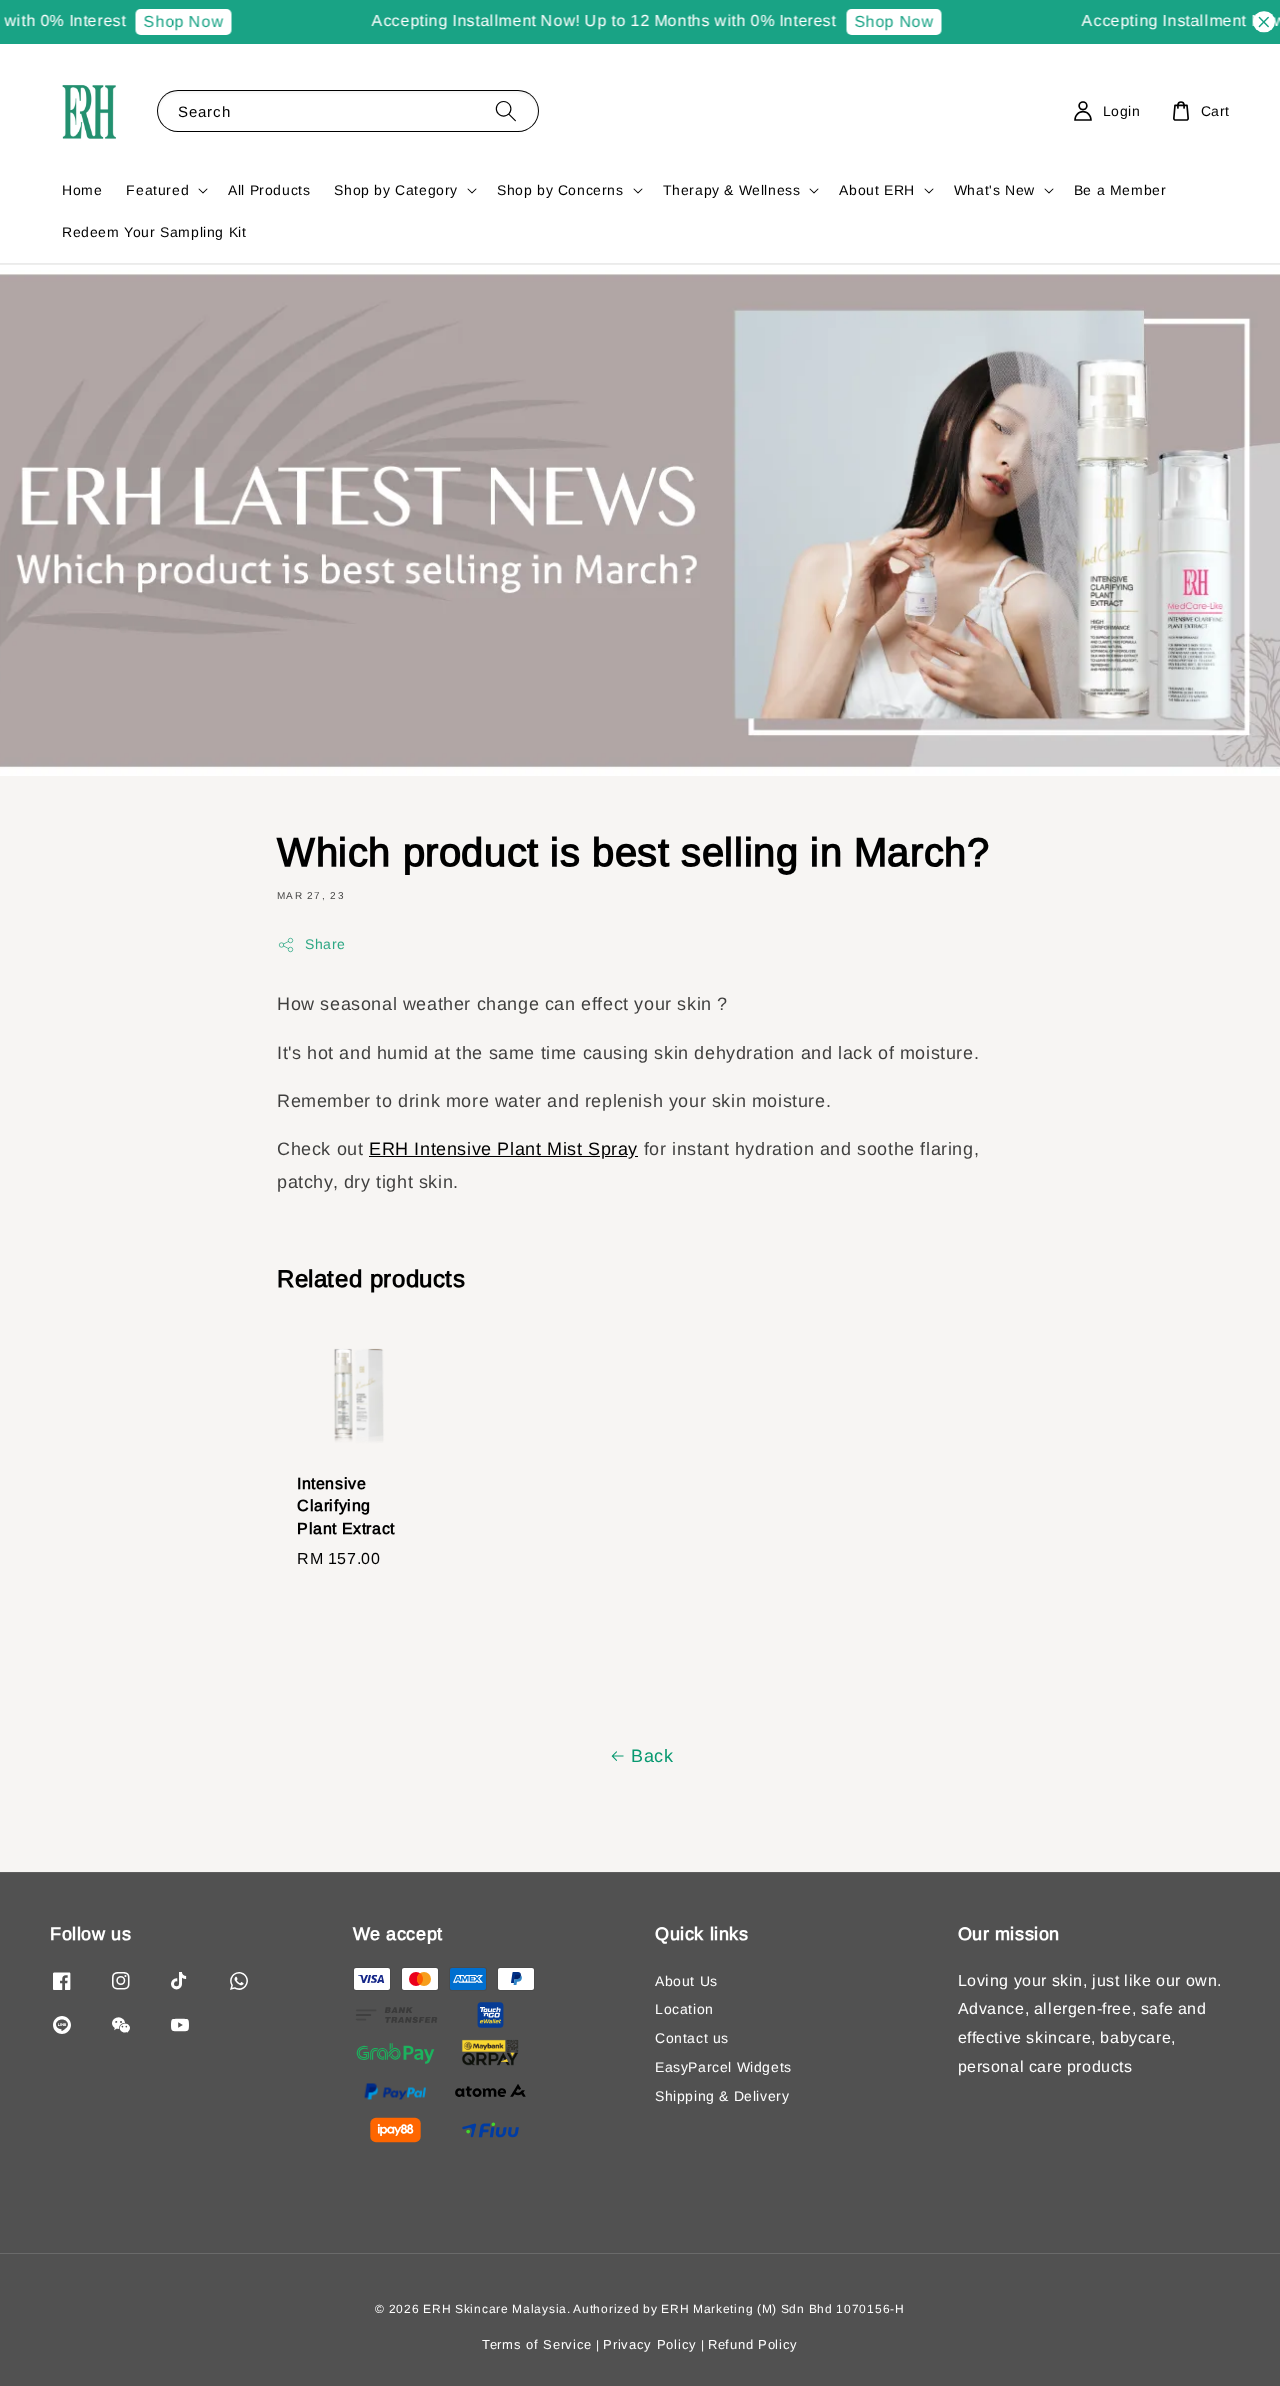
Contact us (692, 2038)
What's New (994, 190)
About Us (686, 1981)
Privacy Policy (650, 2344)
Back (652, 1756)
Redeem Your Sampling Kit (154, 232)
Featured (157, 190)
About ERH (876, 190)
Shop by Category (396, 190)
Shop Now (165, 21)
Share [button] (325, 944)
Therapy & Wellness (732, 190)
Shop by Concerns (560, 190)
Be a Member (1120, 190)
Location (684, 2009)
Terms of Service (537, 2344)
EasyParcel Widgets (723, 2067)
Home (82, 190)
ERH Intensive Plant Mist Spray (503, 1149)
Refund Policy (753, 2344)
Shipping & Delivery (722, 2096)
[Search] (506, 110)
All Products (269, 190)
